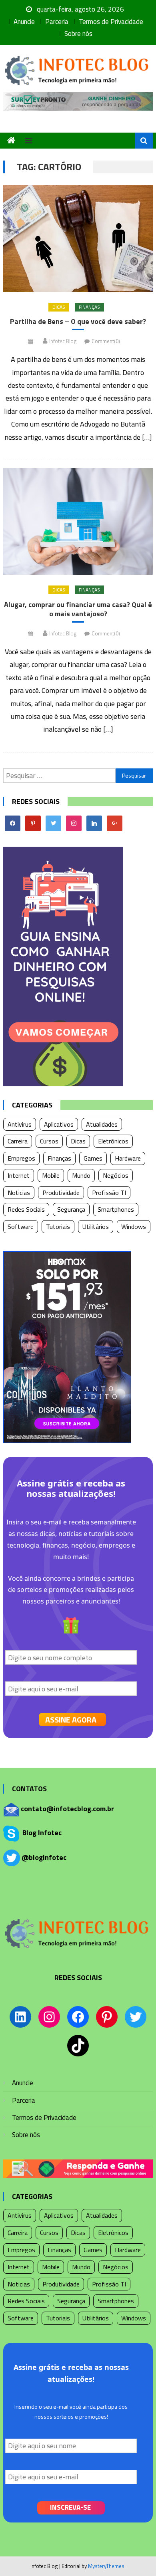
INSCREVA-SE (70, 2507)
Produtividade (61, 1193)
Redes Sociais (26, 1209)
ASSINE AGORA (71, 1720)
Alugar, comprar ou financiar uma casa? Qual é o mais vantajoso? (78, 609)
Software (21, 1226)
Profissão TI (109, 1193)
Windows (134, 1226)
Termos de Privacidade (111, 22)
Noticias (19, 1193)
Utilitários (96, 1226)
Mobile (51, 1175)
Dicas (59, 307)
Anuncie (24, 22)
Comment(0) (106, 341)
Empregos (21, 1158)
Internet (19, 1175)
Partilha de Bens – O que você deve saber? (78, 321)
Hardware (128, 1158)
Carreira (18, 1141)
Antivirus (20, 1124)
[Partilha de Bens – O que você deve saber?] (78, 239)
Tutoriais (58, 1226)
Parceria (57, 22)
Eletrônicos (113, 1141)
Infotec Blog (63, 341)
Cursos (49, 1141)
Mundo (81, 1175)
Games (93, 1158)
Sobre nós (78, 34)
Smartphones (116, 1209)
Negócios (116, 1175)
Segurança (71, 1209)
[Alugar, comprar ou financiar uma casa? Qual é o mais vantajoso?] (78, 521)
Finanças (89, 307)
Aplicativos (59, 1124)
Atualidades (102, 1124)
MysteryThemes (106, 2566)
